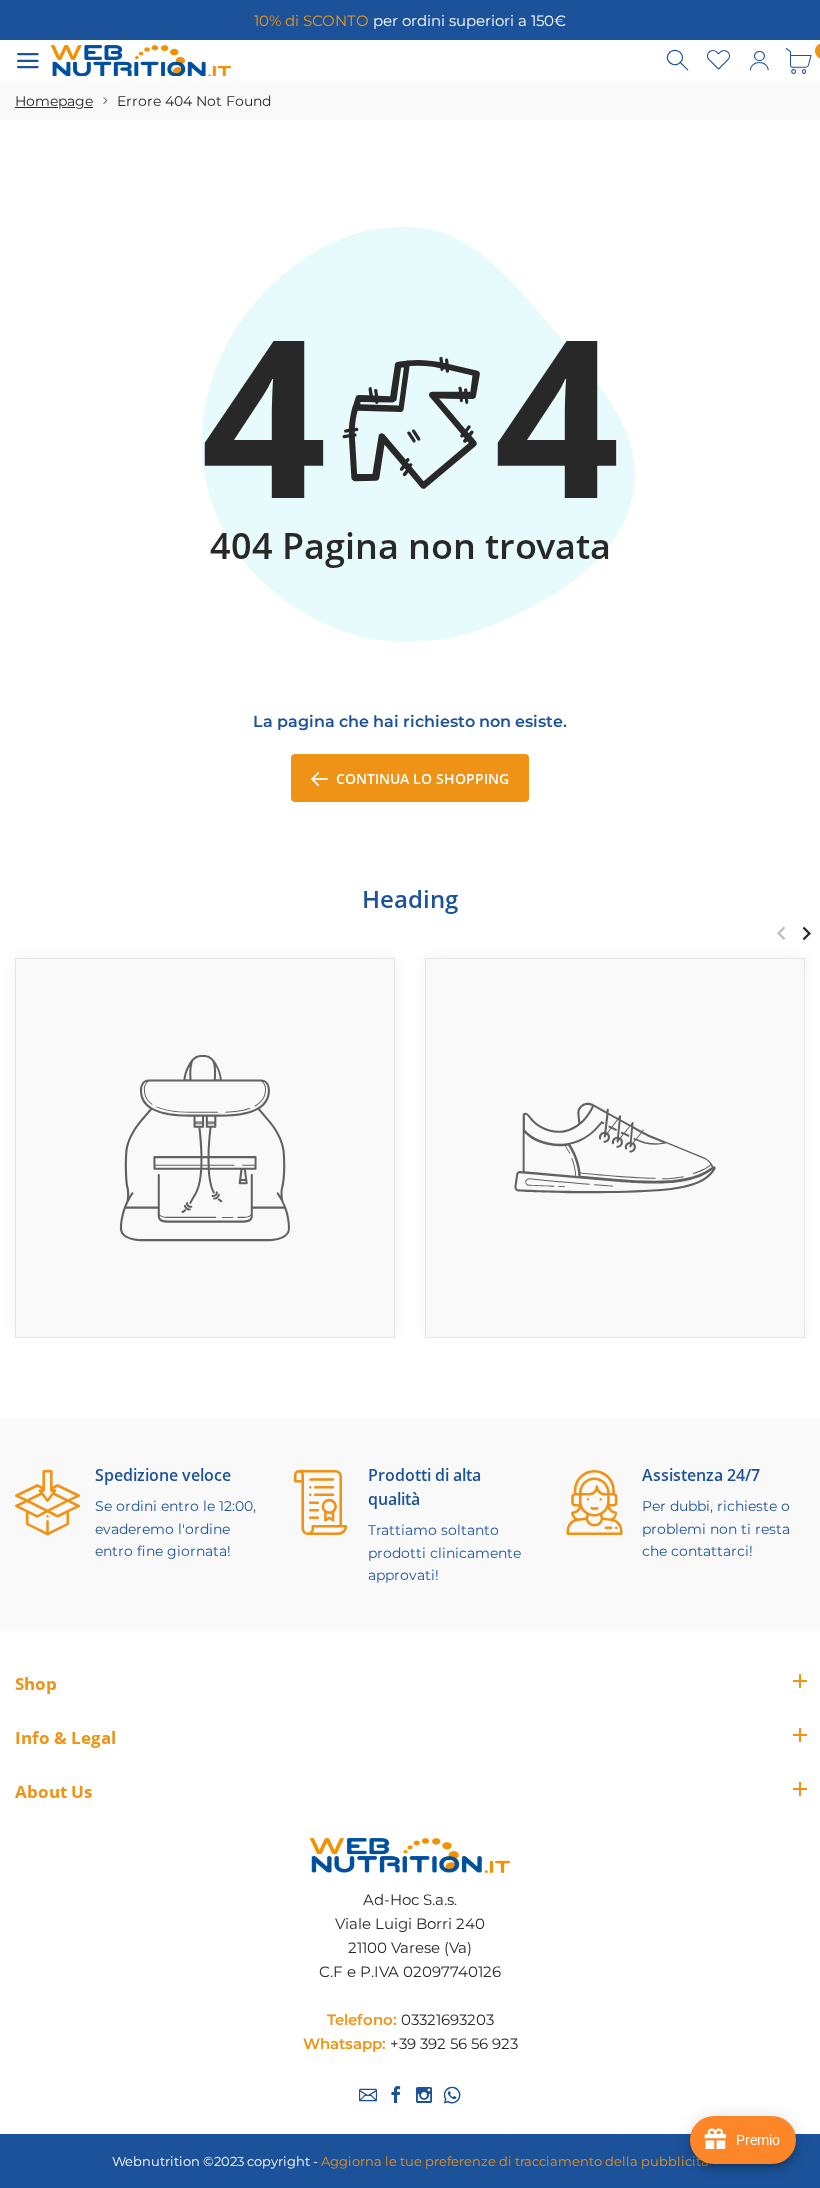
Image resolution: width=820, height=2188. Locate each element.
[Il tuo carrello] (799, 61)
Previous (781, 932)
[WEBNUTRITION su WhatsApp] (452, 2095)
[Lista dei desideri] (719, 61)
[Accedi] (759, 61)
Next (806, 932)
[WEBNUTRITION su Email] (368, 2095)
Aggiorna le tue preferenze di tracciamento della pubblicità (515, 2161)
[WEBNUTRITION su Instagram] (424, 2095)
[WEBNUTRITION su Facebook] (396, 2095)
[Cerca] (679, 61)
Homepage (54, 101)
